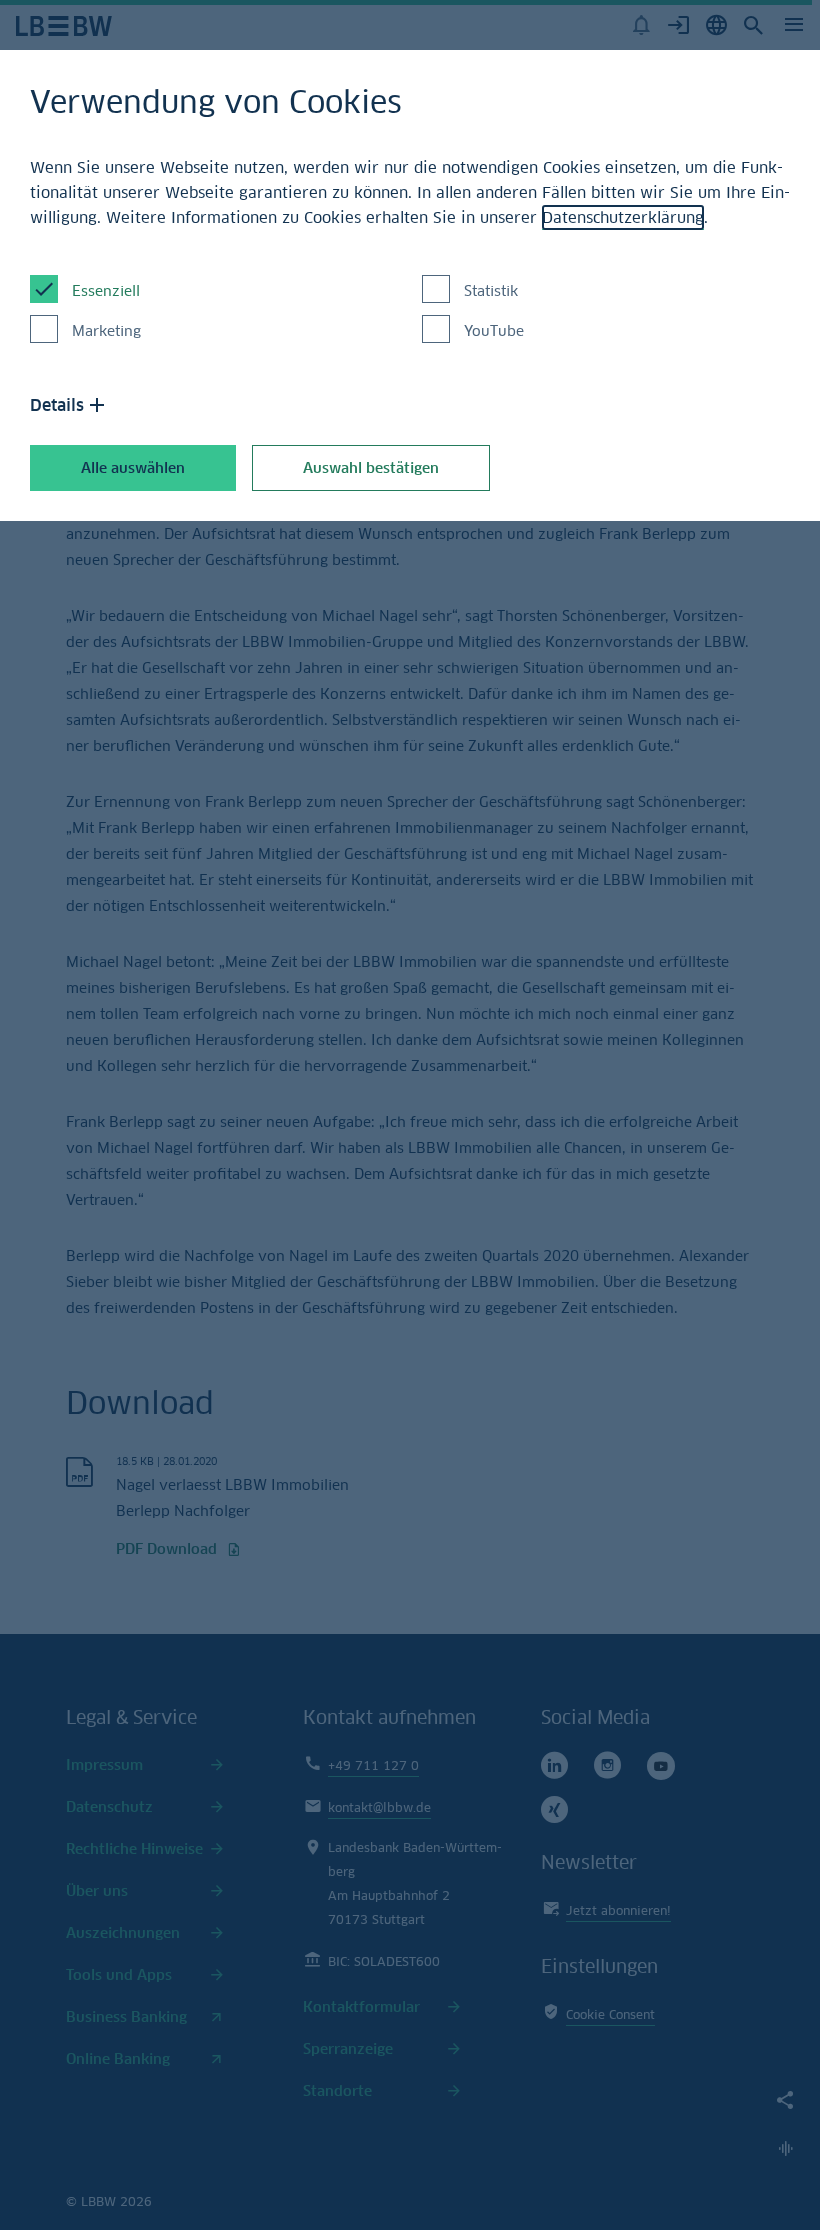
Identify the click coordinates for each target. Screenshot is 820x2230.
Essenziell (106, 290)
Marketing (106, 330)
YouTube (494, 330)
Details (57, 405)
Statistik (491, 290)
